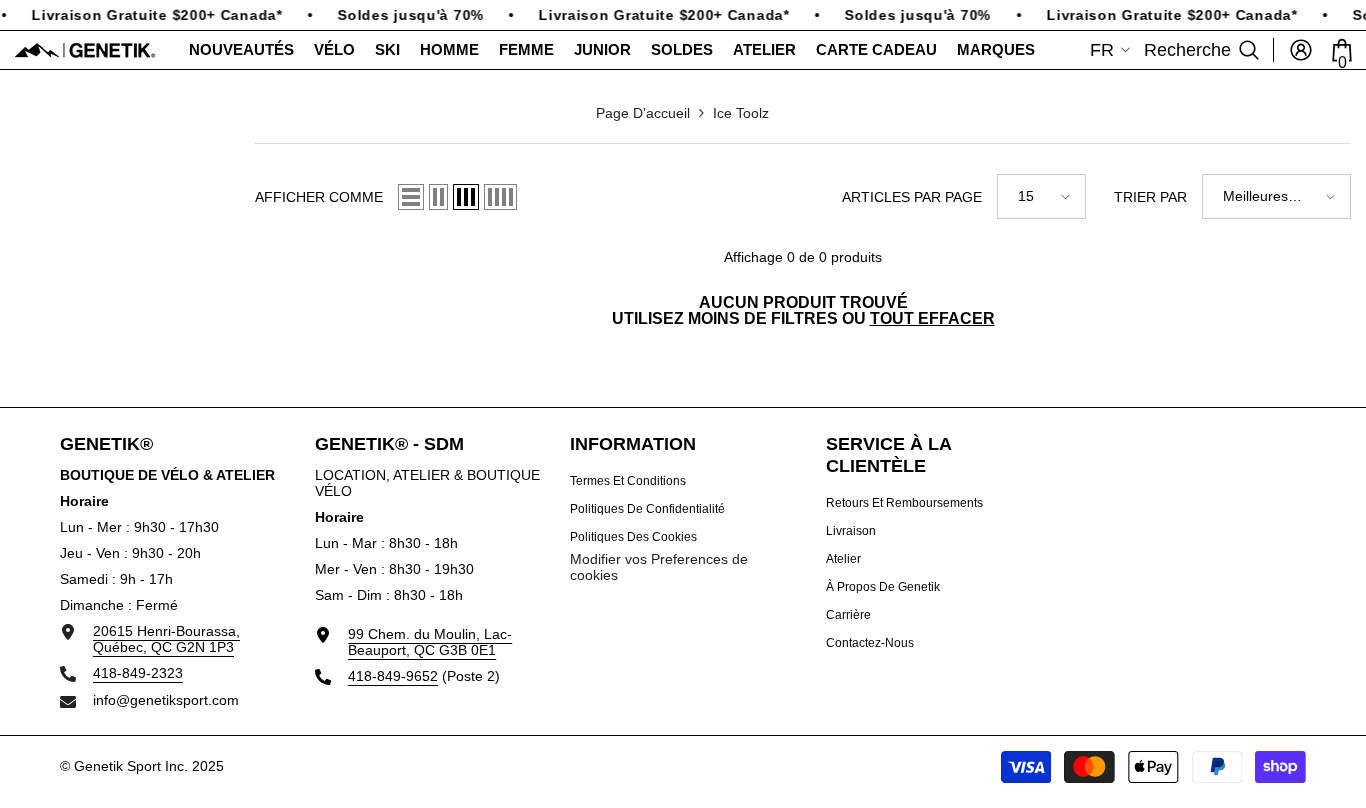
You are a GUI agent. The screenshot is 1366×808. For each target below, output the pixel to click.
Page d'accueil (643, 113)
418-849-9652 (393, 676)
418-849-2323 (138, 673)
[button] (411, 197)
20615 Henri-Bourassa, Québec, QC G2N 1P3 (166, 639)
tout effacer (932, 319)
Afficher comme (319, 197)
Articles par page (912, 197)
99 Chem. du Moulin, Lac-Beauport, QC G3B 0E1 (430, 642)
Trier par (1150, 197)
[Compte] (1301, 50)
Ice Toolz (741, 113)
